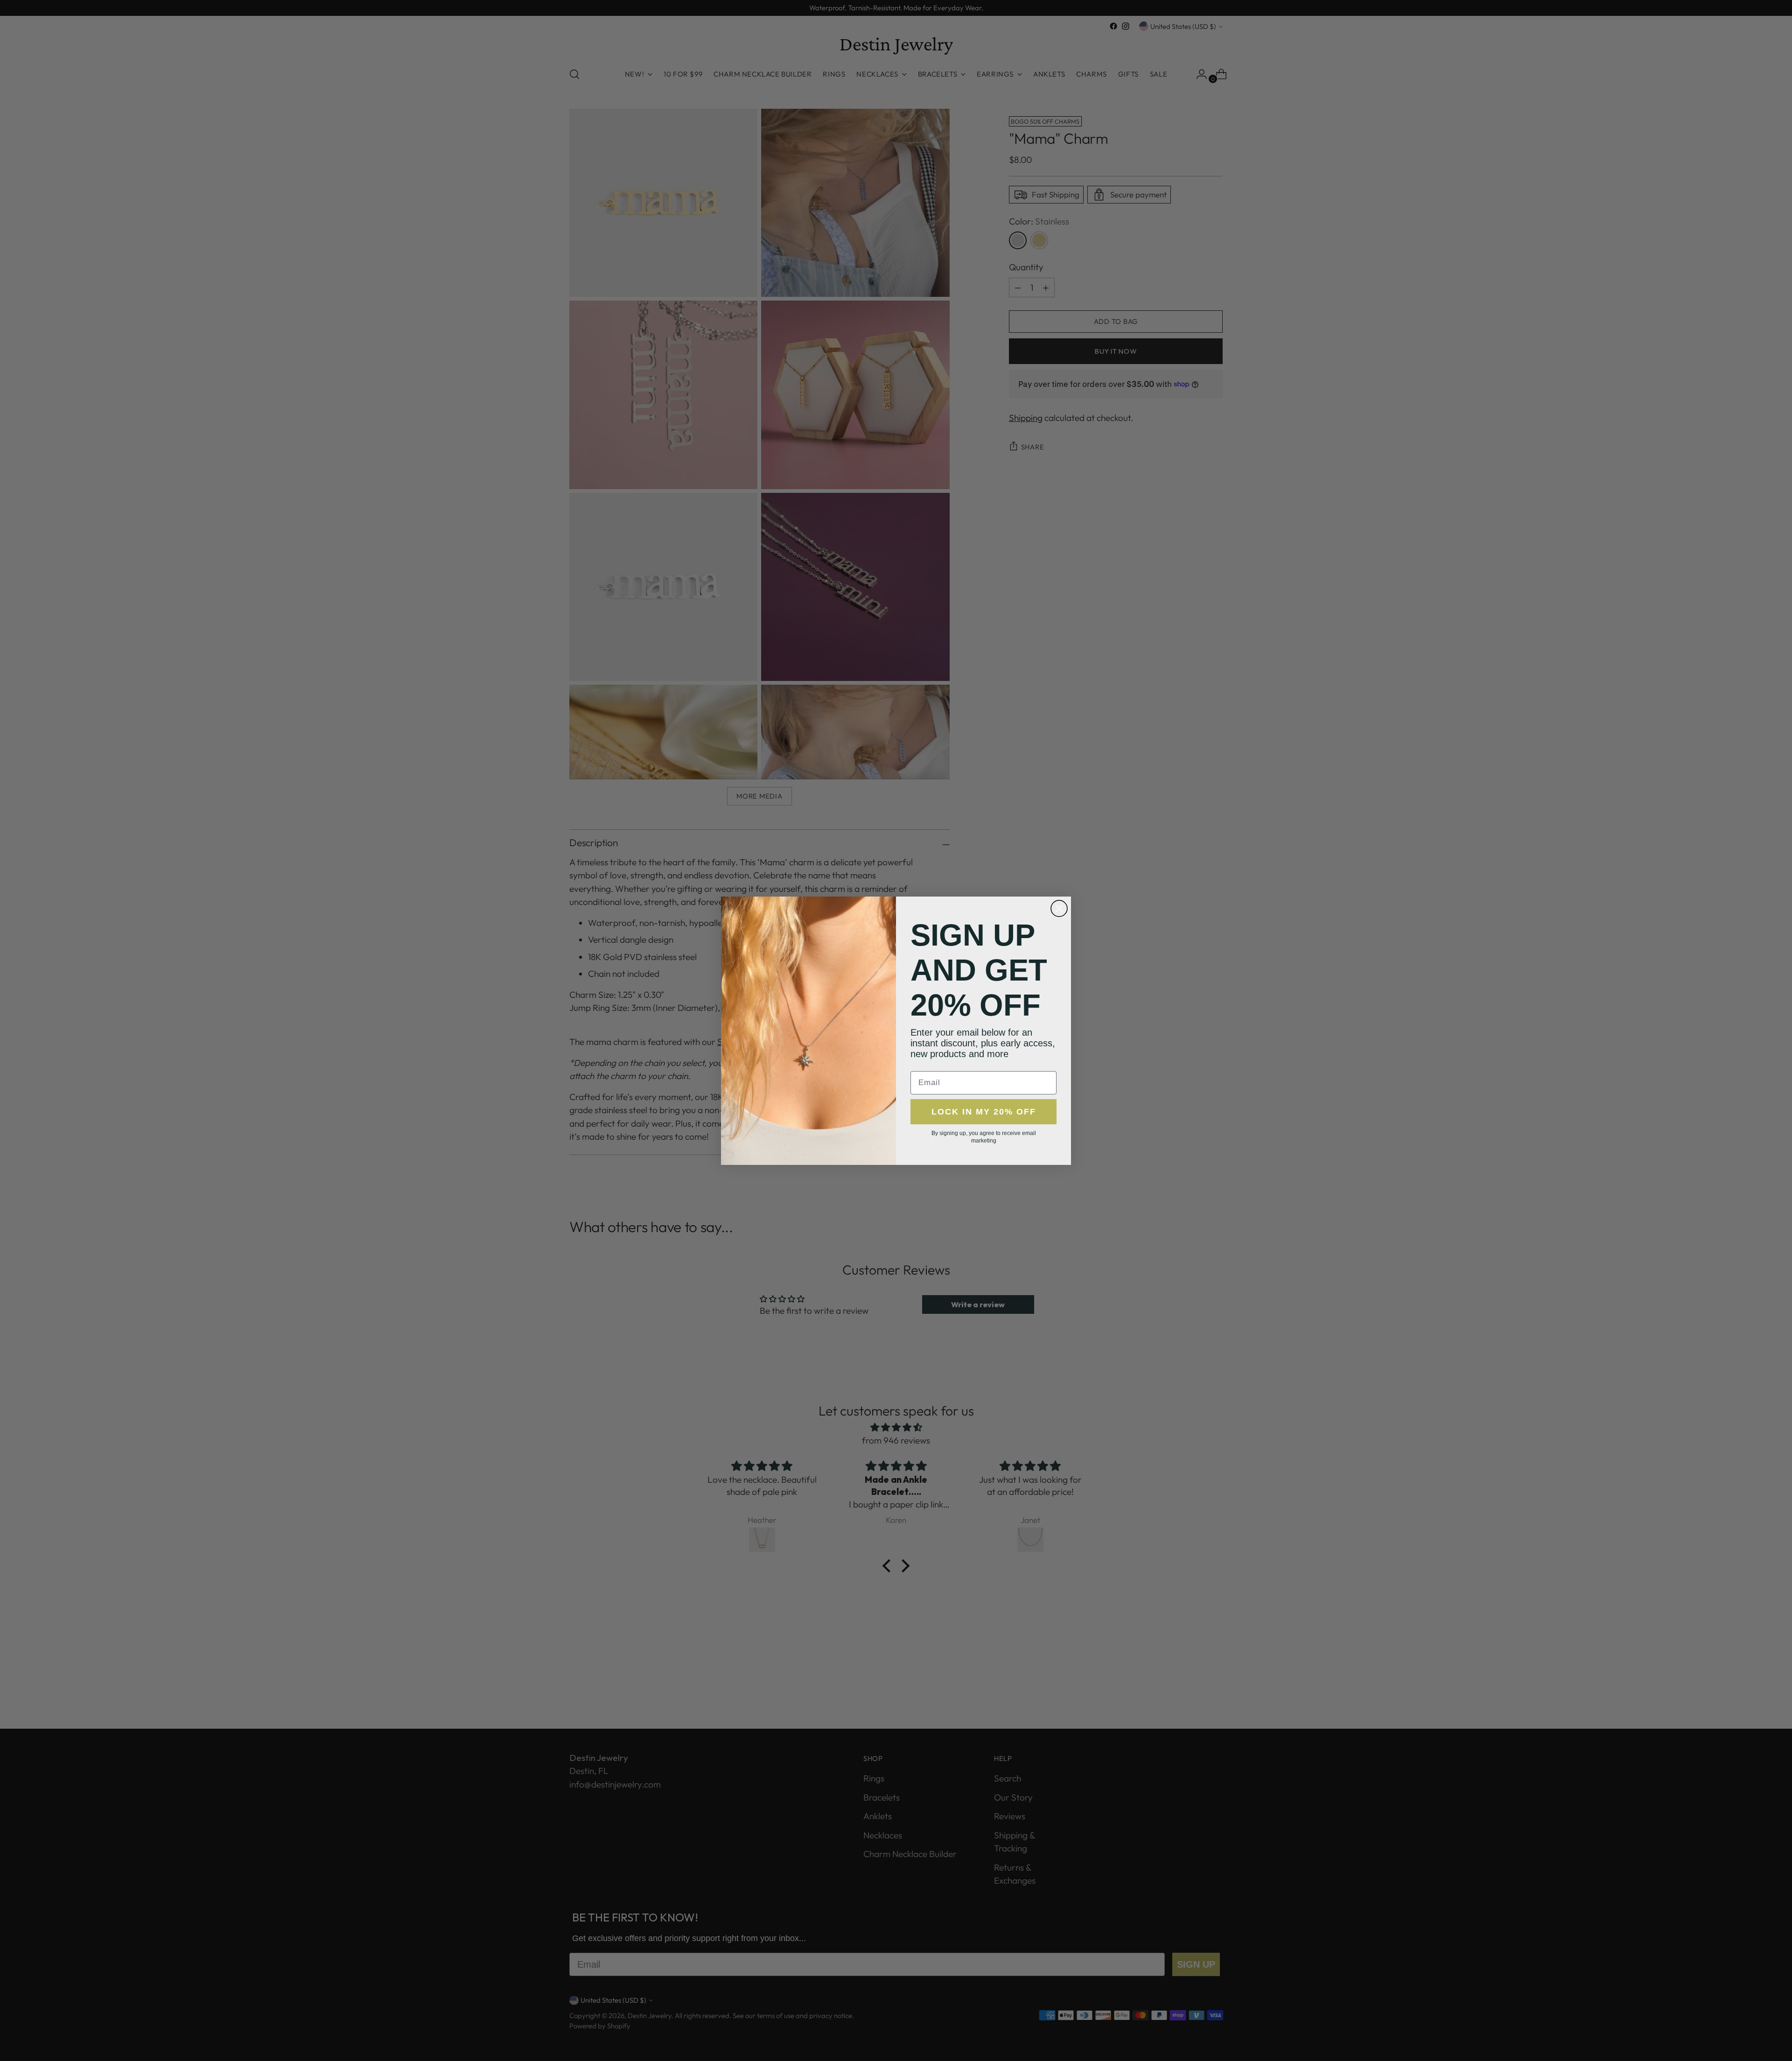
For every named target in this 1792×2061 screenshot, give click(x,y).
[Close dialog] (1059, 908)
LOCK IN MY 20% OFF (984, 1112)
